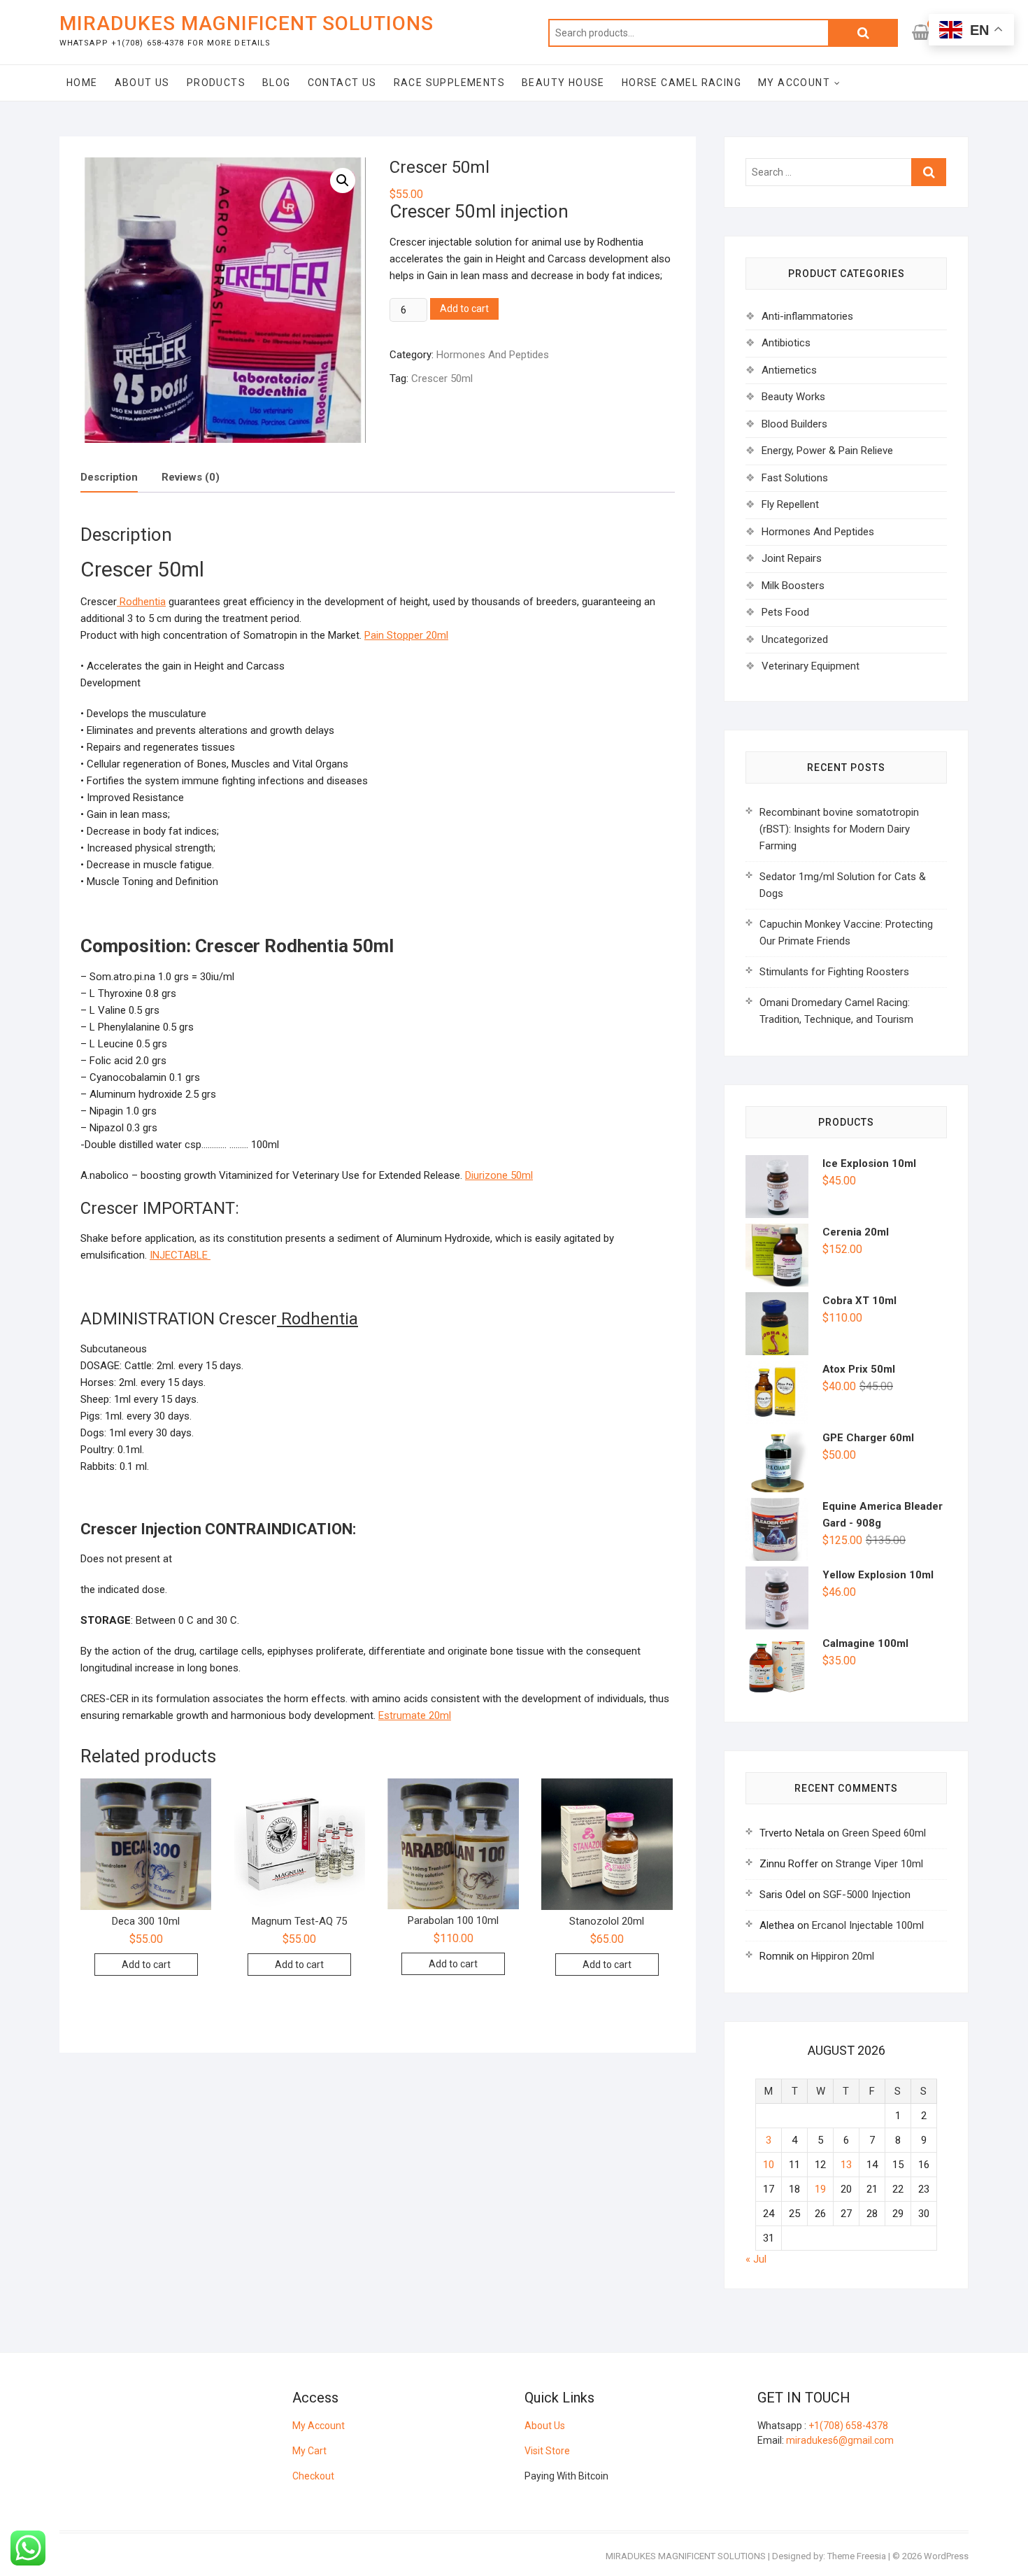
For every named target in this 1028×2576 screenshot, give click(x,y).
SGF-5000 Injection (867, 1895)
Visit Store (547, 2451)
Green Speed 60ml (884, 1833)
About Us (142, 83)
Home (82, 83)
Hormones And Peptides (493, 355)
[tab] (109, 478)
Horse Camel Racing (681, 83)
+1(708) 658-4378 (848, 2426)
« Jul (756, 2259)
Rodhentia (141, 602)
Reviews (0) (191, 477)
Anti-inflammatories (807, 316)
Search (863, 33)
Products (216, 83)
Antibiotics (786, 343)
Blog (277, 83)
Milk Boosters (793, 586)
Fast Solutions (795, 478)
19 (820, 2189)
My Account (794, 83)
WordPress (946, 2556)
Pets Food (785, 612)
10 (769, 2165)
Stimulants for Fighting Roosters (834, 972)
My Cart (309, 2451)
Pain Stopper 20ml (406, 635)
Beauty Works (793, 397)
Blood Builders (794, 424)
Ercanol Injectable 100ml (868, 1925)
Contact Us (342, 83)
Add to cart (464, 309)
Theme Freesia (857, 2556)
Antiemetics (789, 370)
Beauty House (563, 83)
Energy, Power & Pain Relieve (827, 451)
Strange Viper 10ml (879, 1864)
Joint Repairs (792, 558)
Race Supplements (449, 83)
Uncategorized (795, 639)
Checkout (313, 2476)
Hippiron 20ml (843, 1956)
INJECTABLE (180, 1255)
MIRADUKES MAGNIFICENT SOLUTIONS (247, 23)
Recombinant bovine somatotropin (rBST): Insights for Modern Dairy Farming (839, 829)
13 (846, 2165)
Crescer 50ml (442, 378)
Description (109, 477)
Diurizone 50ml (499, 1175)
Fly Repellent (790, 504)
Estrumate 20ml (415, 1715)
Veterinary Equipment (811, 666)
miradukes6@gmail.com (840, 2440)
